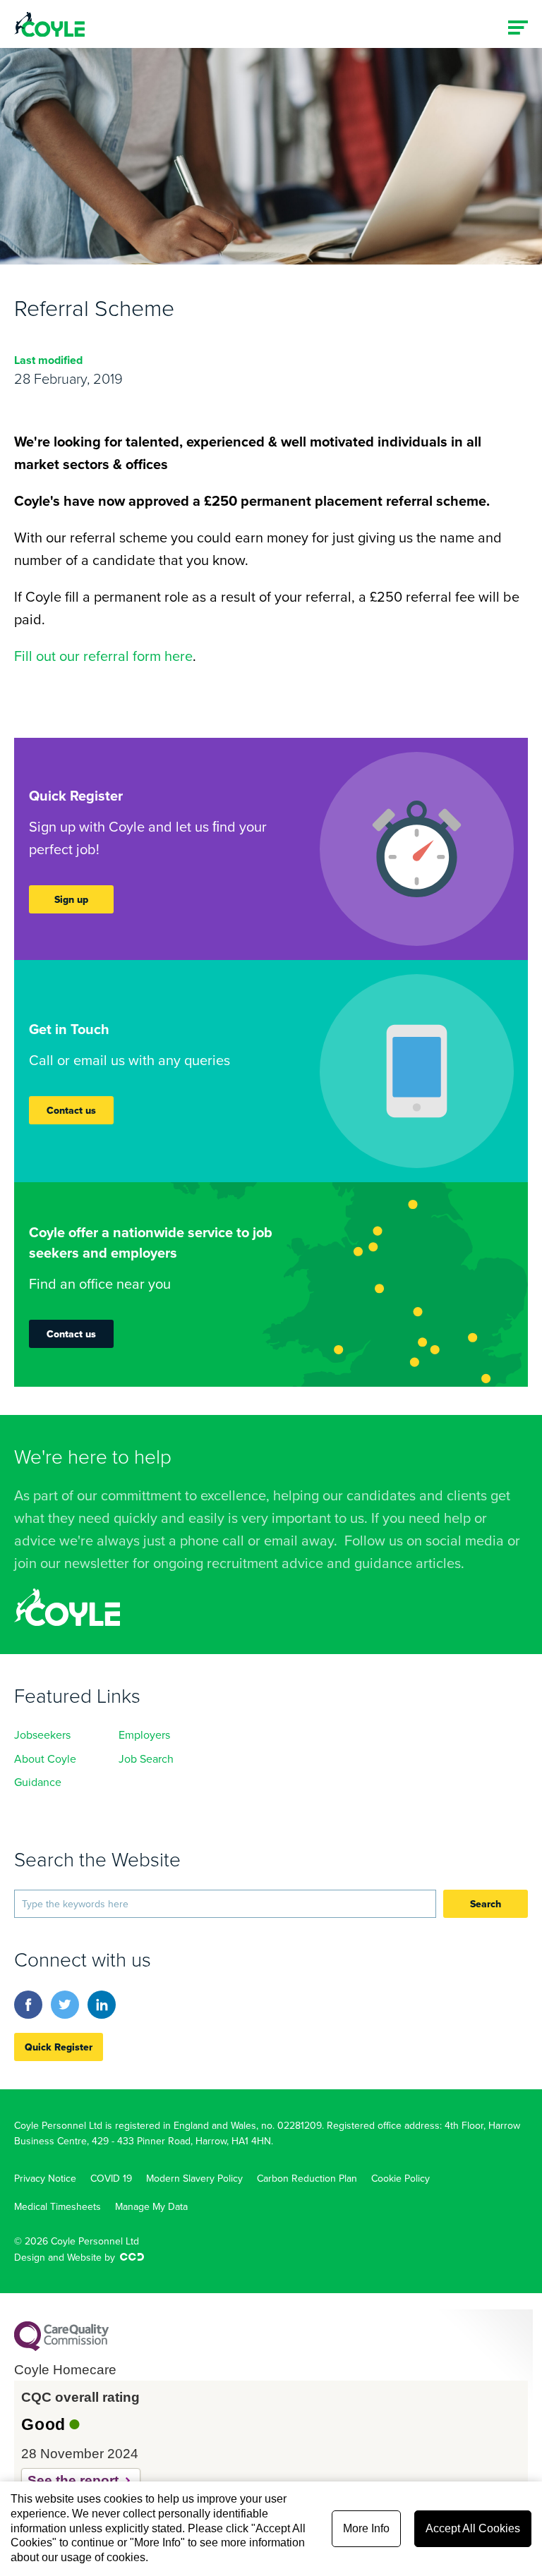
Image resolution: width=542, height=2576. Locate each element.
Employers (144, 1734)
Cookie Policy (401, 2178)
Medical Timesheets (58, 2206)
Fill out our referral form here (103, 656)
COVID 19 (111, 2178)
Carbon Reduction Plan (307, 2178)
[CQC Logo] (61, 2347)
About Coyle (45, 1758)
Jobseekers (42, 1734)
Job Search (146, 1758)
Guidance (38, 1782)
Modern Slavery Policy (194, 2178)
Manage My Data (151, 2206)
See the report (73, 2480)
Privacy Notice (45, 2178)
